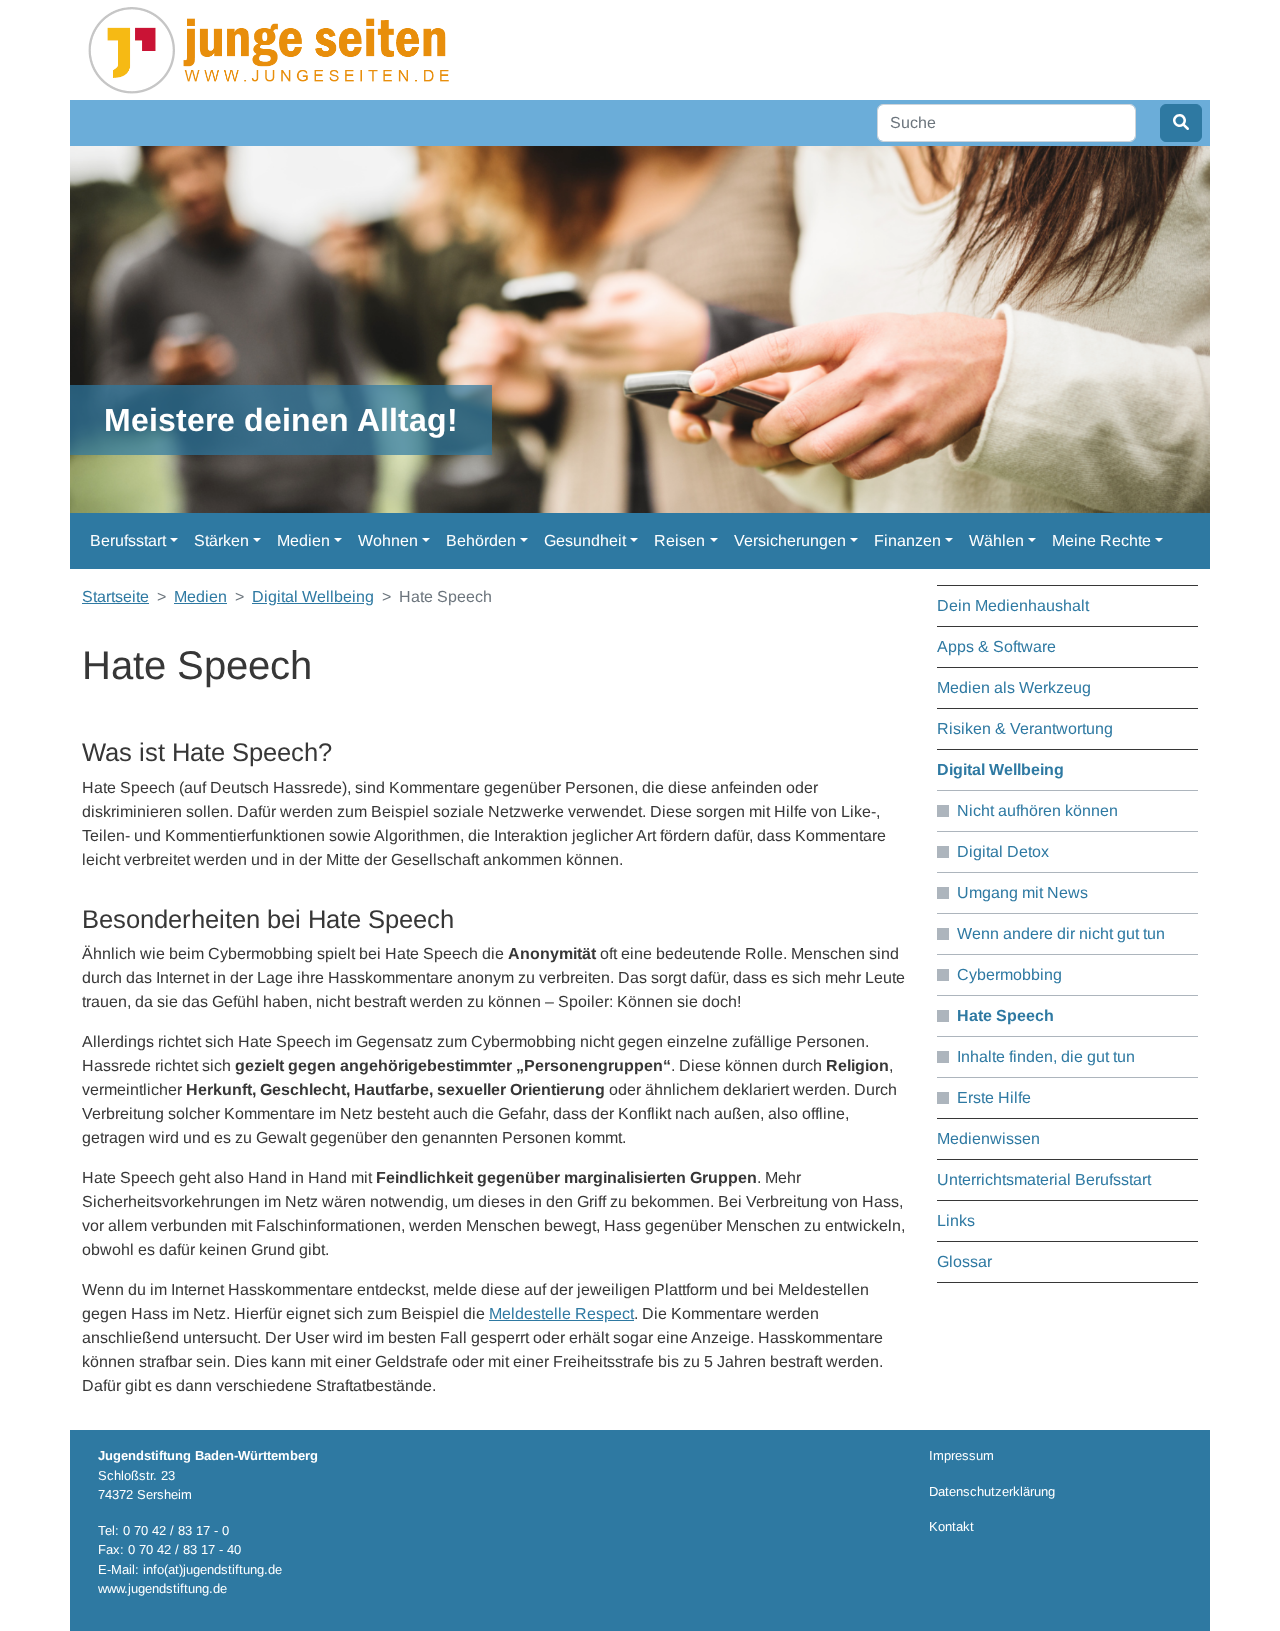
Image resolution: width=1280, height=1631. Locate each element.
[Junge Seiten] (274, 48)
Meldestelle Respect (561, 1313)
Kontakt (951, 1526)
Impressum (961, 1455)
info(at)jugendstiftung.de (212, 1569)
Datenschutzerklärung (992, 1491)
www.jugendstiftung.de (162, 1588)
